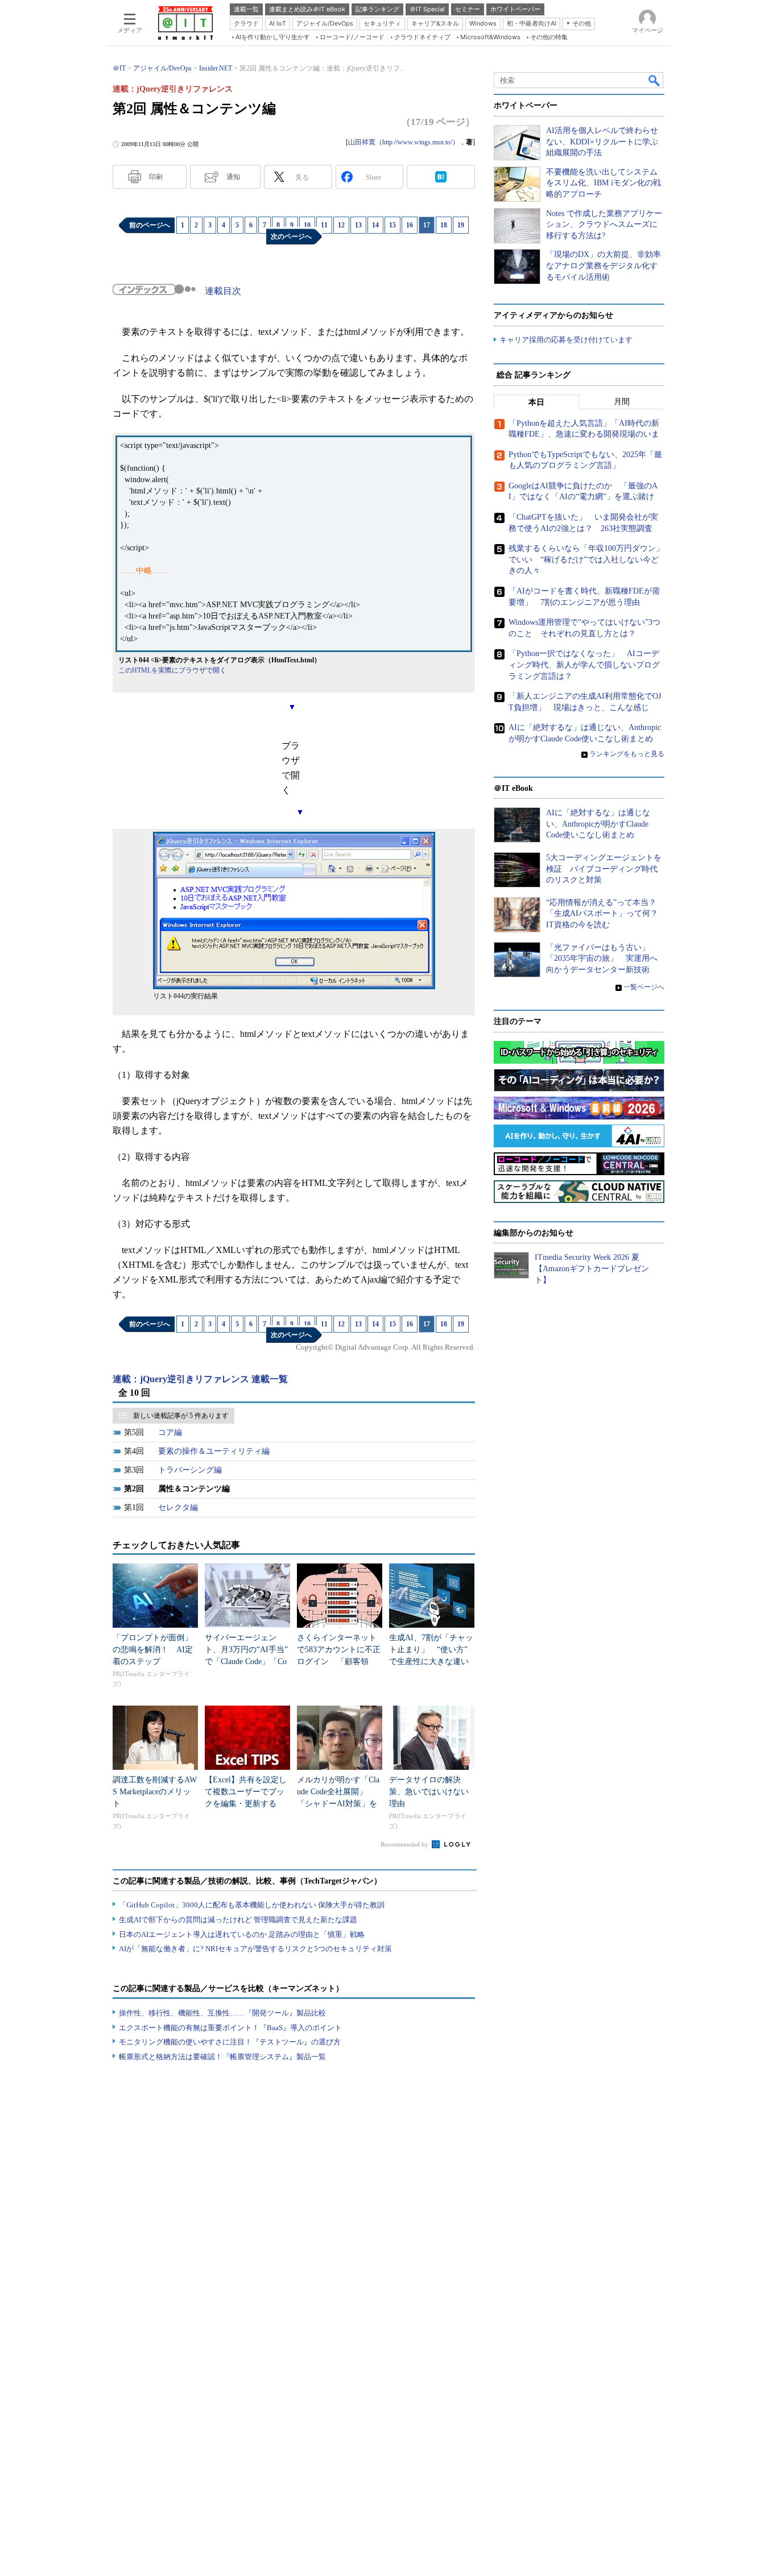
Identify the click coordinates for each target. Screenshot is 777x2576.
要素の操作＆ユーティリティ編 (214, 1451)
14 (375, 225)
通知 (233, 177)
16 (410, 225)
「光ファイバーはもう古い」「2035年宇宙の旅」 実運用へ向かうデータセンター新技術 (602, 959)
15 (392, 225)
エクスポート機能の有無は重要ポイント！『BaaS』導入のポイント (230, 2028)
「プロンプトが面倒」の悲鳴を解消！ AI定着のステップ (153, 1650)
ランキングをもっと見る (627, 754)
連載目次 (223, 291)
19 (461, 225)
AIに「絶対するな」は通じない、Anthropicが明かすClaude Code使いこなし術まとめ (598, 824)
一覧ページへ (644, 987)
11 (324, 225)
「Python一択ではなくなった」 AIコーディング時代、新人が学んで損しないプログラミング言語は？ (584, 665)
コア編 (170, 1432)
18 (444, 225)
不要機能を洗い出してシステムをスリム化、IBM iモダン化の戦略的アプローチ (604, 183)
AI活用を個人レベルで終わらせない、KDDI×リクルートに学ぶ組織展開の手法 (602, 142)
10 (307, 225)
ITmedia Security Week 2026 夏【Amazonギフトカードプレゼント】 (592, 1268)
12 (341, 225)
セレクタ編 (178, 1507)
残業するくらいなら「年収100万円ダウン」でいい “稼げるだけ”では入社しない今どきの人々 (586, 559)
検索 (655, 80)
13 (358, 225)
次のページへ (291, 237)
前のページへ (150, 225)
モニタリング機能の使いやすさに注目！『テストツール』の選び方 (230, 2042)
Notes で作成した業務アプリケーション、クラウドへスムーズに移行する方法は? (604, 225)
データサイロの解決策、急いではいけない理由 (429, 1792)
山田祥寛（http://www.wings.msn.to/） (404, 142)
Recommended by (405, 1844)
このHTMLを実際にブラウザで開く (172, 670)
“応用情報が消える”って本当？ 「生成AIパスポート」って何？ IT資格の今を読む (606, 914)
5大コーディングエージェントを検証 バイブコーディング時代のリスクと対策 (604, 869)
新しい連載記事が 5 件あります (181, 1416)
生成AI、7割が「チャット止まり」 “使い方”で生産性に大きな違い (431, 1650)
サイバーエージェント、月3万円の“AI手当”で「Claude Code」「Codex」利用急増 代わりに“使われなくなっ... (246, 1662)
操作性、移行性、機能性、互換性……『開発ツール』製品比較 (222, 2013)
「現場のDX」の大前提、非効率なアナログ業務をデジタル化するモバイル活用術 (604, 266)
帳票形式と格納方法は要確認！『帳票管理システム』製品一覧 (222, 2057)
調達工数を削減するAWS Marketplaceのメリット (155, 1792)
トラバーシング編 (190, 1470)
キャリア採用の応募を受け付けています (566, 340)
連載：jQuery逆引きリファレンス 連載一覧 (200, 1379)
